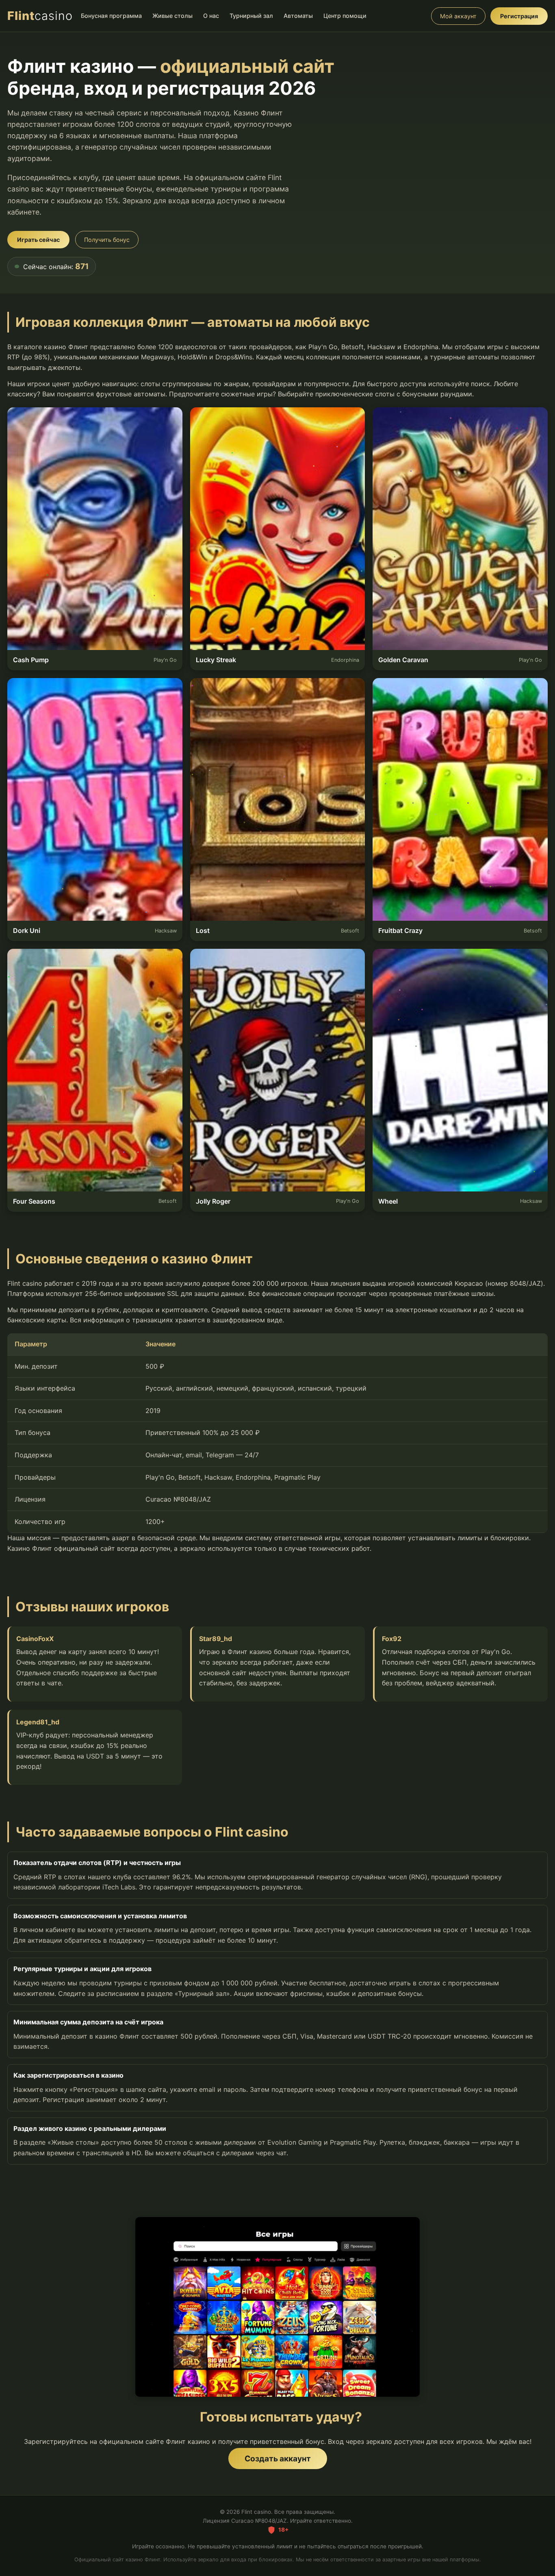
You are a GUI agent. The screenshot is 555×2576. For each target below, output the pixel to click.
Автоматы (298, 16)
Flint (40, 16)
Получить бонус (107, 240)
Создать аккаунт (278, 2459)
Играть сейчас (38, 240)
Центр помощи (345, 16)
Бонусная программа (111, 16)
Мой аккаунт (458, 16)
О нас (211, 16)
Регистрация (519, 16)
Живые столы (172, 16)
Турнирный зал (251, 16)
